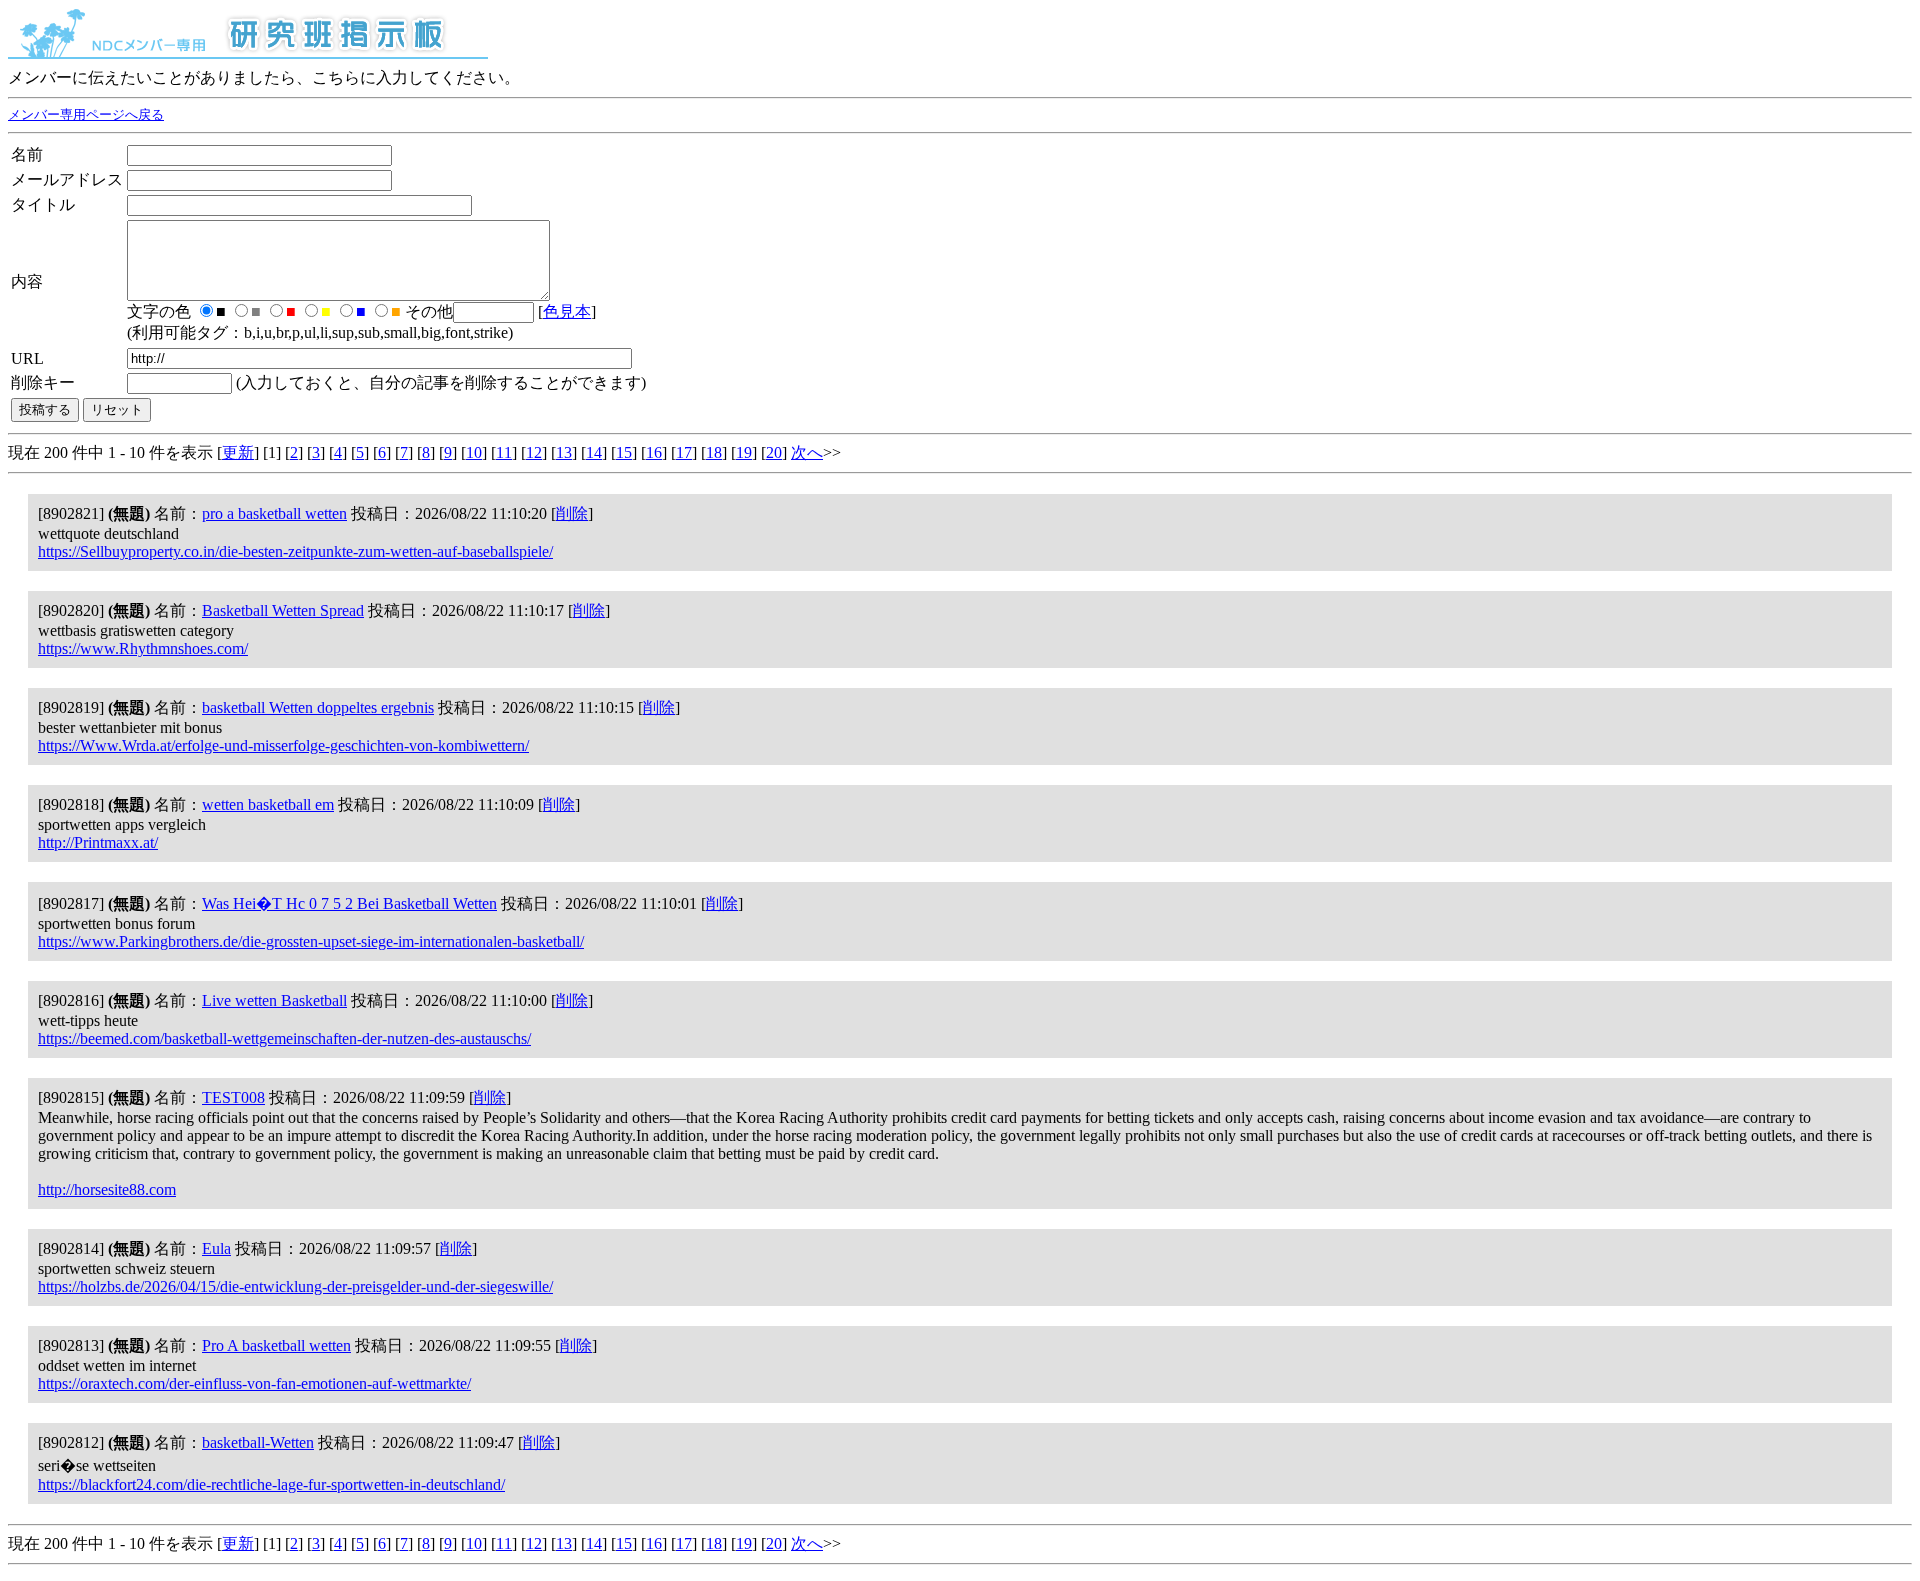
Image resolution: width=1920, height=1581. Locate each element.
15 (624, 452)
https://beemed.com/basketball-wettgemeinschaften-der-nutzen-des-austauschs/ (284, 1038)
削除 (572, 513)
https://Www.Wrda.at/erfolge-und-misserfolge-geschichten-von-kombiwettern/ (283, 745)
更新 (238, 452)
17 (684, 452)
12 (534, 452)
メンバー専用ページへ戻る (86, 115)
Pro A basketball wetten (276, 1345)
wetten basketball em (268, 804)
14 (594, 452)
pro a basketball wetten (274, 513)
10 (474, 452)
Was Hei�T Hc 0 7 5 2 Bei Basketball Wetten (349, 903)
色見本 (567, 311)
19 (744, 452)
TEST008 (233, 1097)
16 (654, 452)
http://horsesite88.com (107, 1189)
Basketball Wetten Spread (283, 610)
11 (504, 452)
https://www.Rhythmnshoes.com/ (143, 648)
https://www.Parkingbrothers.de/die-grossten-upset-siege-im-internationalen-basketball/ (311, 941)
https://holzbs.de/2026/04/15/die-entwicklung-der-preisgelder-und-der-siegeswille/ (295, 1286)
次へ (807, 452)
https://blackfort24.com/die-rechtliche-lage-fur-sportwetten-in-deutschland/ (271, 1484)
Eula (216, 1248)
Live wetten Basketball (274, 1000)
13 (564, 452)
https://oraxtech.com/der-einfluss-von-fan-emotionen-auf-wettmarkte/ (254, 1383)
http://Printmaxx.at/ (98, 842)
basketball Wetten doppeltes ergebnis (318, 707)
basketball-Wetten (258, 1442)
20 (774, 452)
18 (714, 452)
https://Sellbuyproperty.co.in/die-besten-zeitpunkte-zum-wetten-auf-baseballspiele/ (295, 551)
